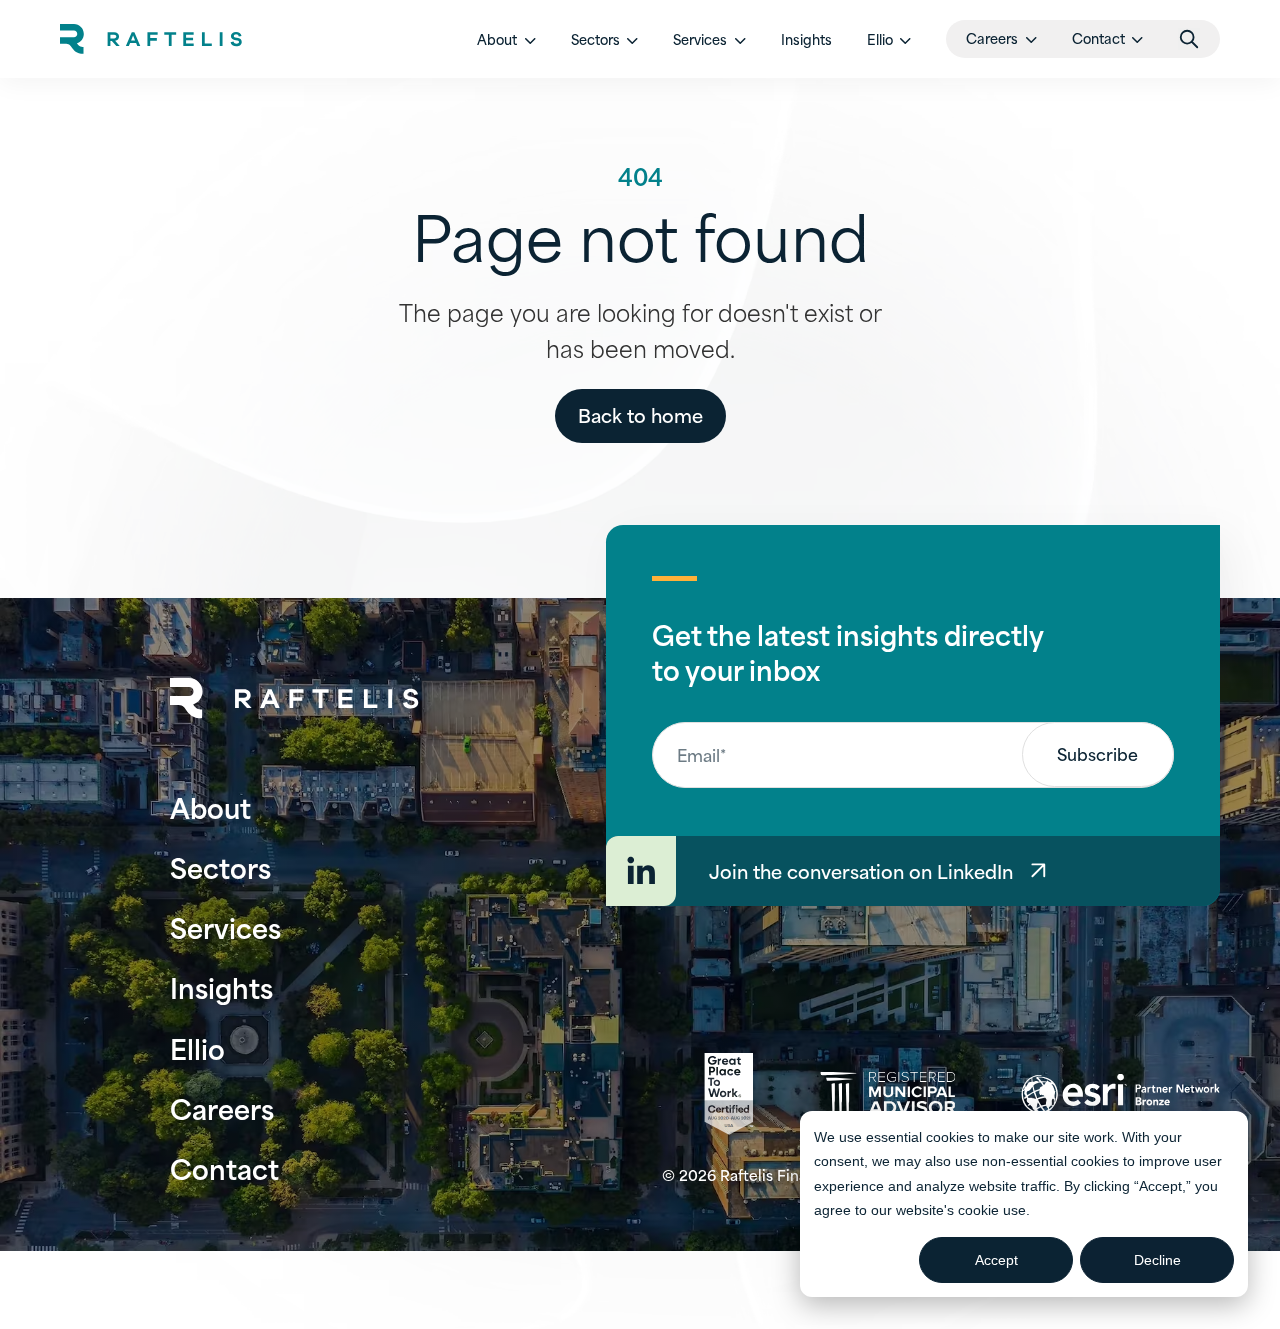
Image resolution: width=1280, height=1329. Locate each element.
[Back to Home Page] (295, 698)
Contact (224, 1167)
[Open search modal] (1189, 39)
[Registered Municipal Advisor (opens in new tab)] (887, 1093)
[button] (506, 39)
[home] (151, 39)
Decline (1157, 1260)
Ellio (197, 1047)
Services (225, 926)
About (210, 806)
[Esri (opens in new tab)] (1120, 1094)
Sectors (220, 866)
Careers (222, 1107)
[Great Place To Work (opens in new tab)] (728, 1094)
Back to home (640, 414)
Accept (996, 1260)
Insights (806, 39)
